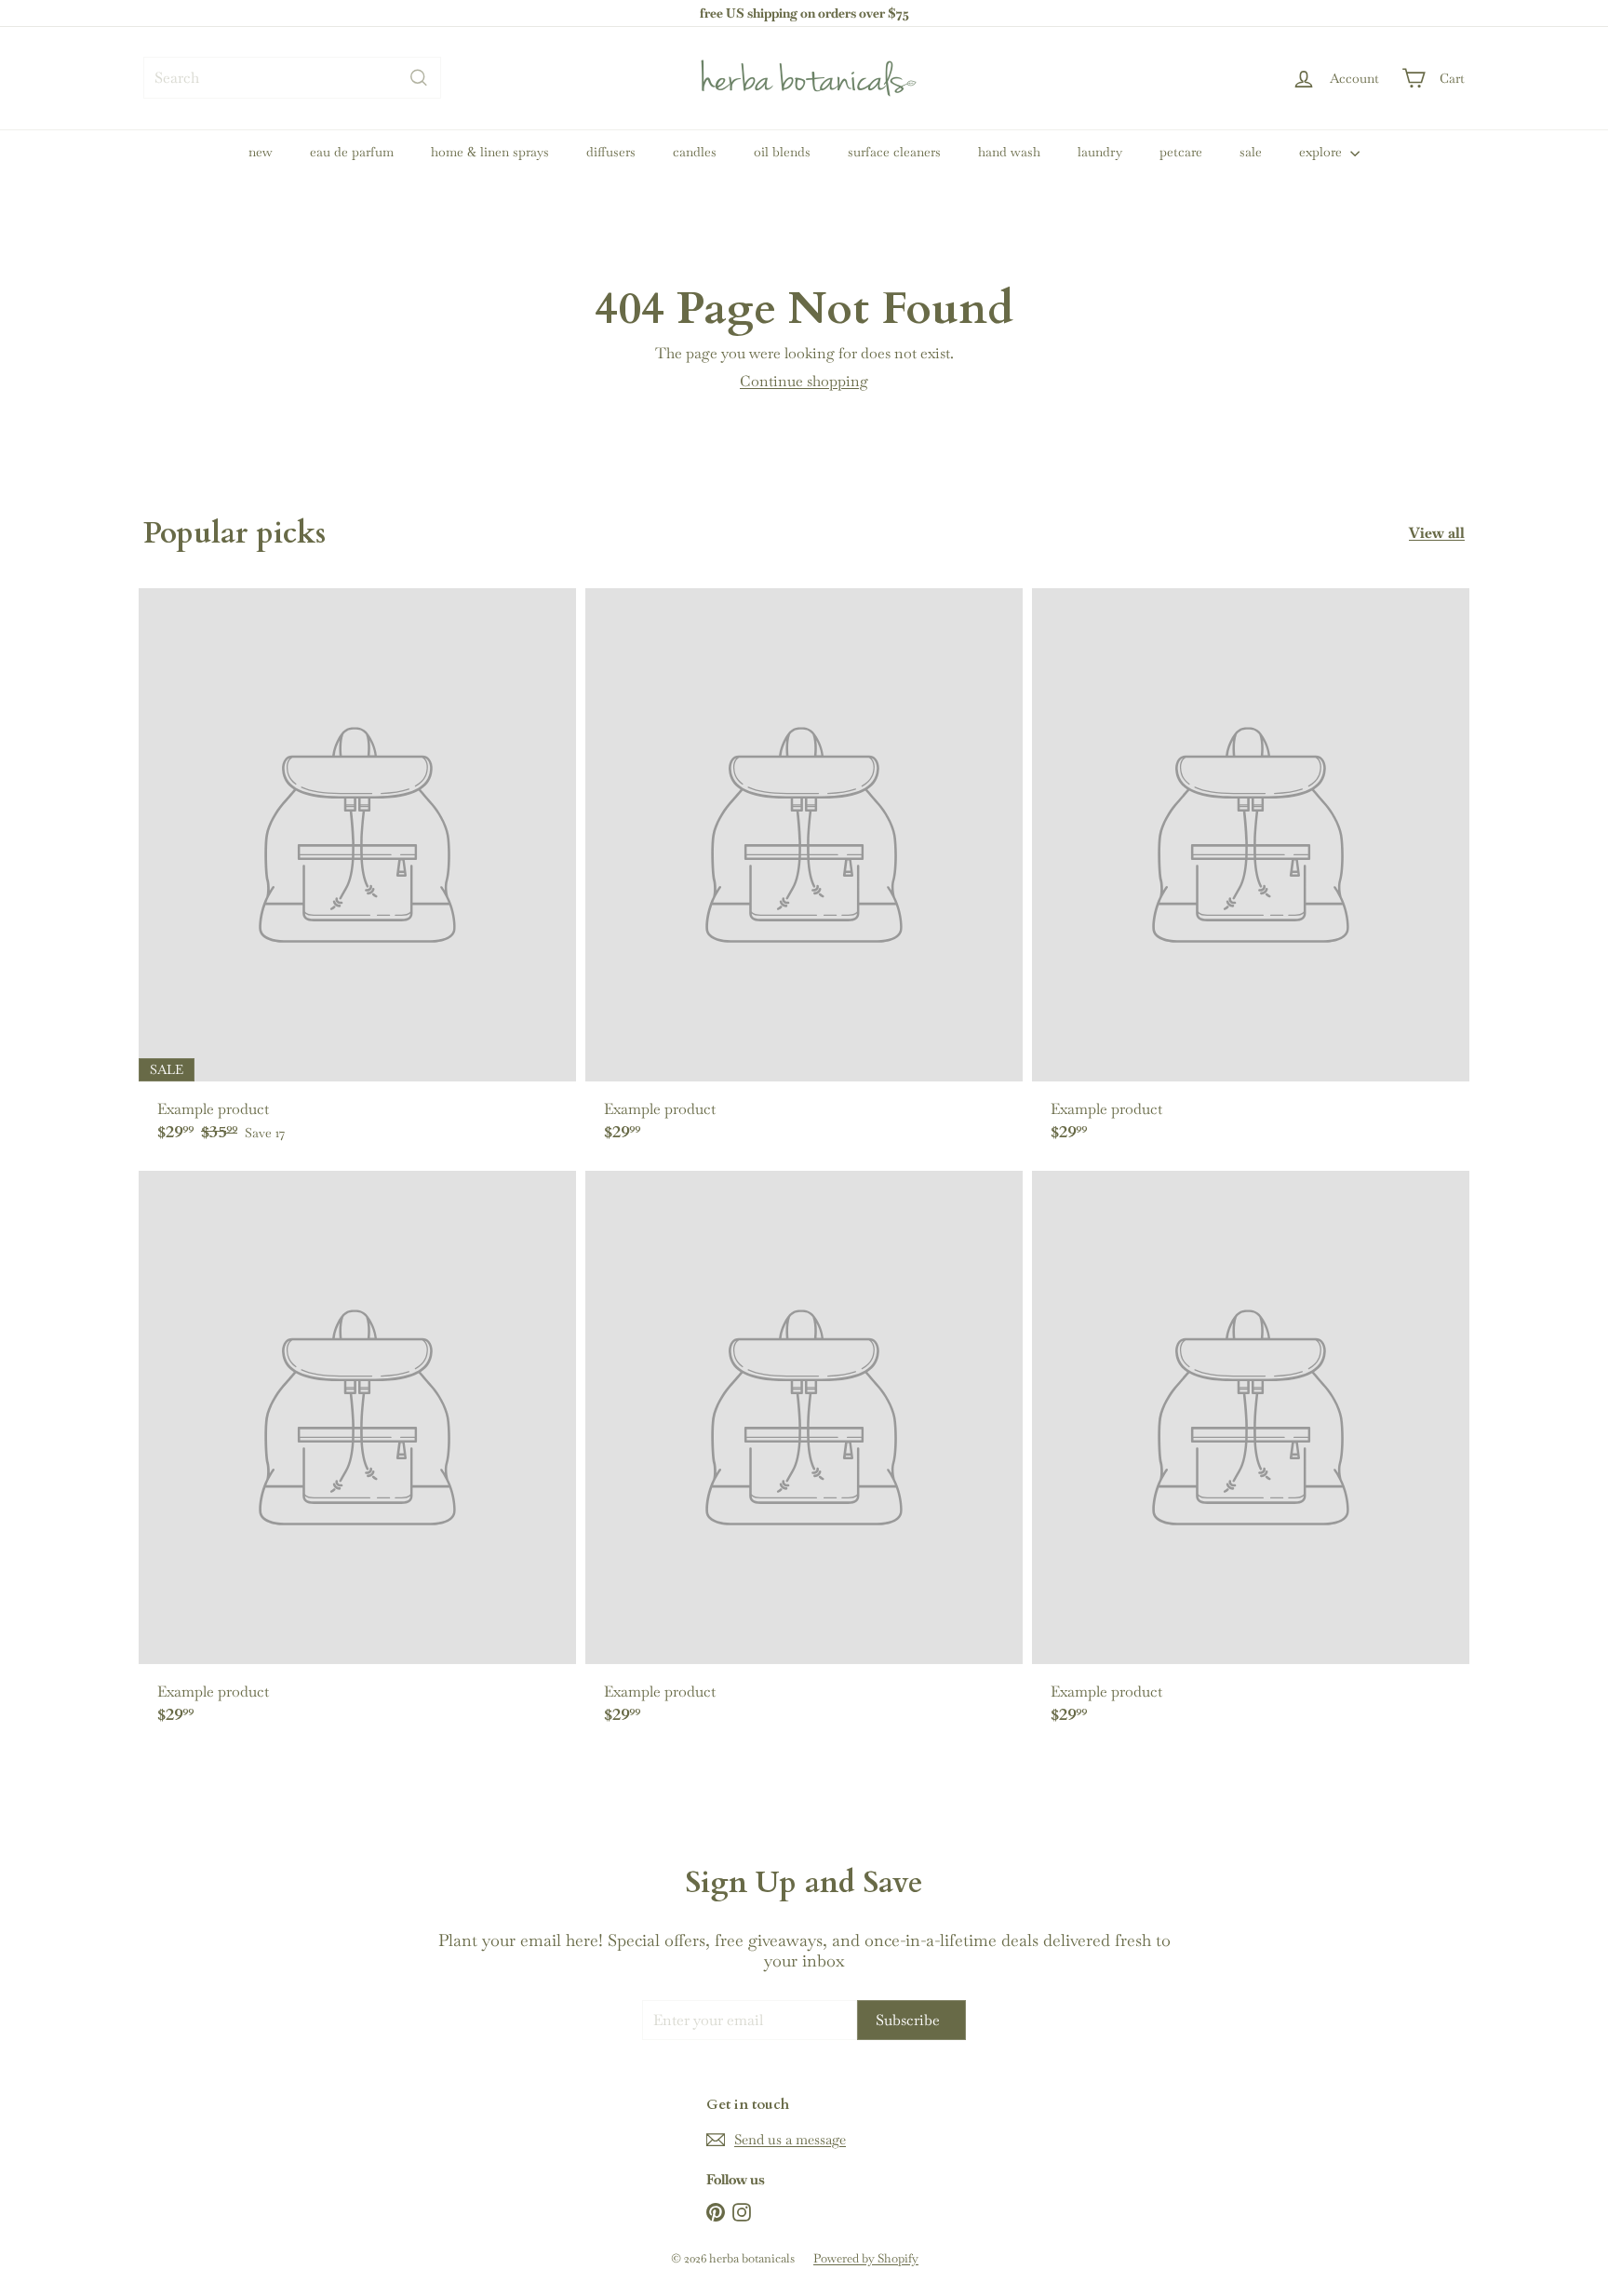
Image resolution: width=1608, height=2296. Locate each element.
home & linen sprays (490, 152)
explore (1322, 152)
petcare (1181, 152)
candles (695, 152)
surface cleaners (894, 152)
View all (1437, 533)
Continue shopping (804, 381)
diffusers (611, 152)
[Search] (419, 78)
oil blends (782, 152)
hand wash (1009, 152)
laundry (1100, 152)
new (261, 152)
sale (1251, 152)
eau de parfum (352, 152)
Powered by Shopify (866, 2258)
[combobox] (292, 78)
